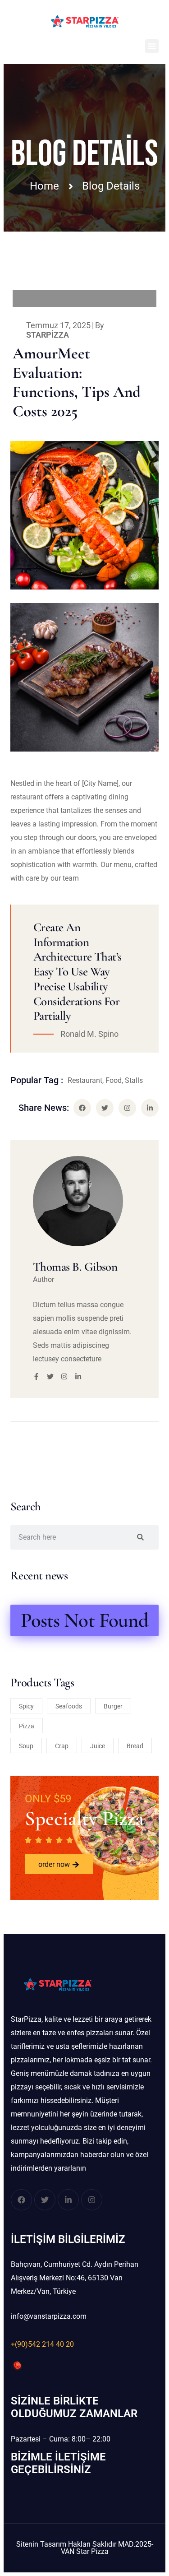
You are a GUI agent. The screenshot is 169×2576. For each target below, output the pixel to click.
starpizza (48, 335)
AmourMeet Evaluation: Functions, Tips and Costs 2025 (77, 382)
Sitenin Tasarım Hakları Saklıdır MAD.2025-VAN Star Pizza (85, 2548)
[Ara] (140, 1537)
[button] (152, 46)
